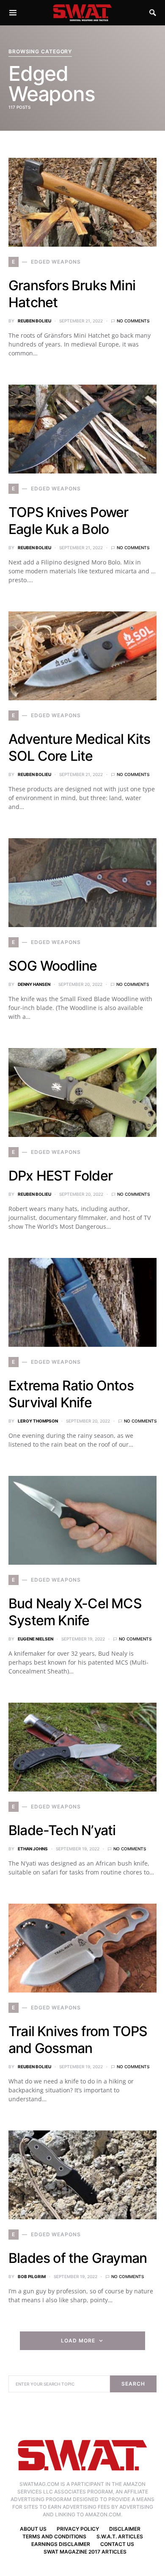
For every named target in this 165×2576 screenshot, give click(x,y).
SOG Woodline (53, 966)
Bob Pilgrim (32, 2276)
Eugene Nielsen (36, 1639)
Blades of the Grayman (78, 2258)
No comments (133, 321)
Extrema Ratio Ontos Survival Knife (71, 1394)
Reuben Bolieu (34, 321)
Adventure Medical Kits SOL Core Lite (79, 747)
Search (133, 2384)
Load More (78, 2341)
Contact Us (117, 2544)
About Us (33, 2529)
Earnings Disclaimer (61, 2544)
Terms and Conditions (54, 2536)
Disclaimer (125, 2529)
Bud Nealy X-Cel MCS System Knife (75, 1612)
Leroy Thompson (38, 1421)
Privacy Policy (78, 2529)
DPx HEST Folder (60, 1176)
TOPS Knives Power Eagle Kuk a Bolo (68, 521)
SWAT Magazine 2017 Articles (85, 2552)
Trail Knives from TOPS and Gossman (78, 2040)
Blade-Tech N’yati (62, 1830)
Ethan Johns (33, 1849)
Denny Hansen (34, 984)
